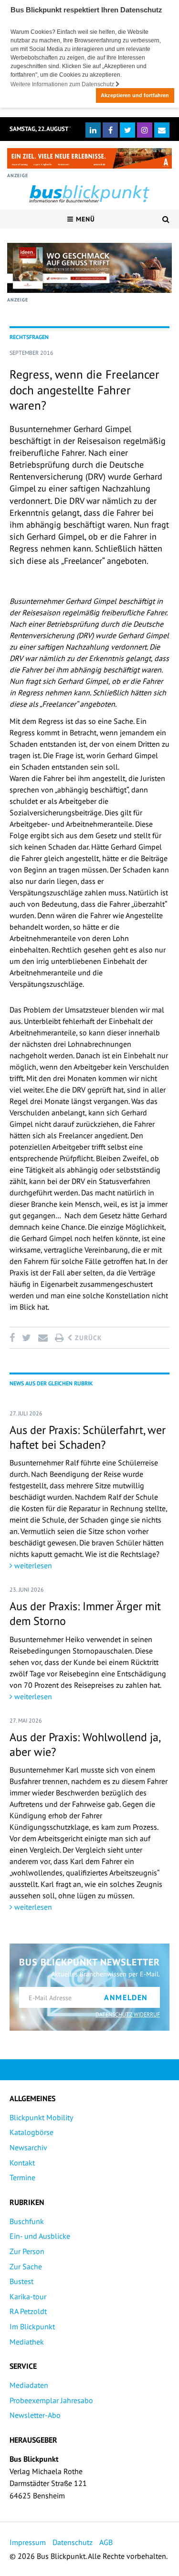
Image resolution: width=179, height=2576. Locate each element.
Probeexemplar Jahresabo (51, 2400)
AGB (106, 2542)
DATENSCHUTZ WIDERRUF (128, 2014)
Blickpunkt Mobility (41, 2117)
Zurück (87, 1338)
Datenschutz (73, 2542)
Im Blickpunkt (32, 2326)
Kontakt (22, 2163)
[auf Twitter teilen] (26, 1338)
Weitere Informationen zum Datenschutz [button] (63, 84)
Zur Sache (26, 2266)
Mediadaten (29, 2385)
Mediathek (27, 2342)
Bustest (21, 2281)
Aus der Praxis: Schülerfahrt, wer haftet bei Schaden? (88, 1437)
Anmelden (126, 1997)
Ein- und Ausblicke (40, 2236)
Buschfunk (27, 2221)
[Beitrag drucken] (59, 1338)
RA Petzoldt (28, 2311)
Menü (84, 219)
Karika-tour (28, 2296)
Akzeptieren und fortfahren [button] (135, 95)
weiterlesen (32, 1565)
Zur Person (27, 2251)
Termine (22, 2177)
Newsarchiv (28, 2147)
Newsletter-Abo (35, 2415)
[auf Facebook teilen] (14, 1338)
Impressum (28, 2542)
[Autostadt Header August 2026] (89, 158)
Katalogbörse (32, 2132)
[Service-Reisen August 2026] (89, 268)
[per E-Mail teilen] (43, 1338)
